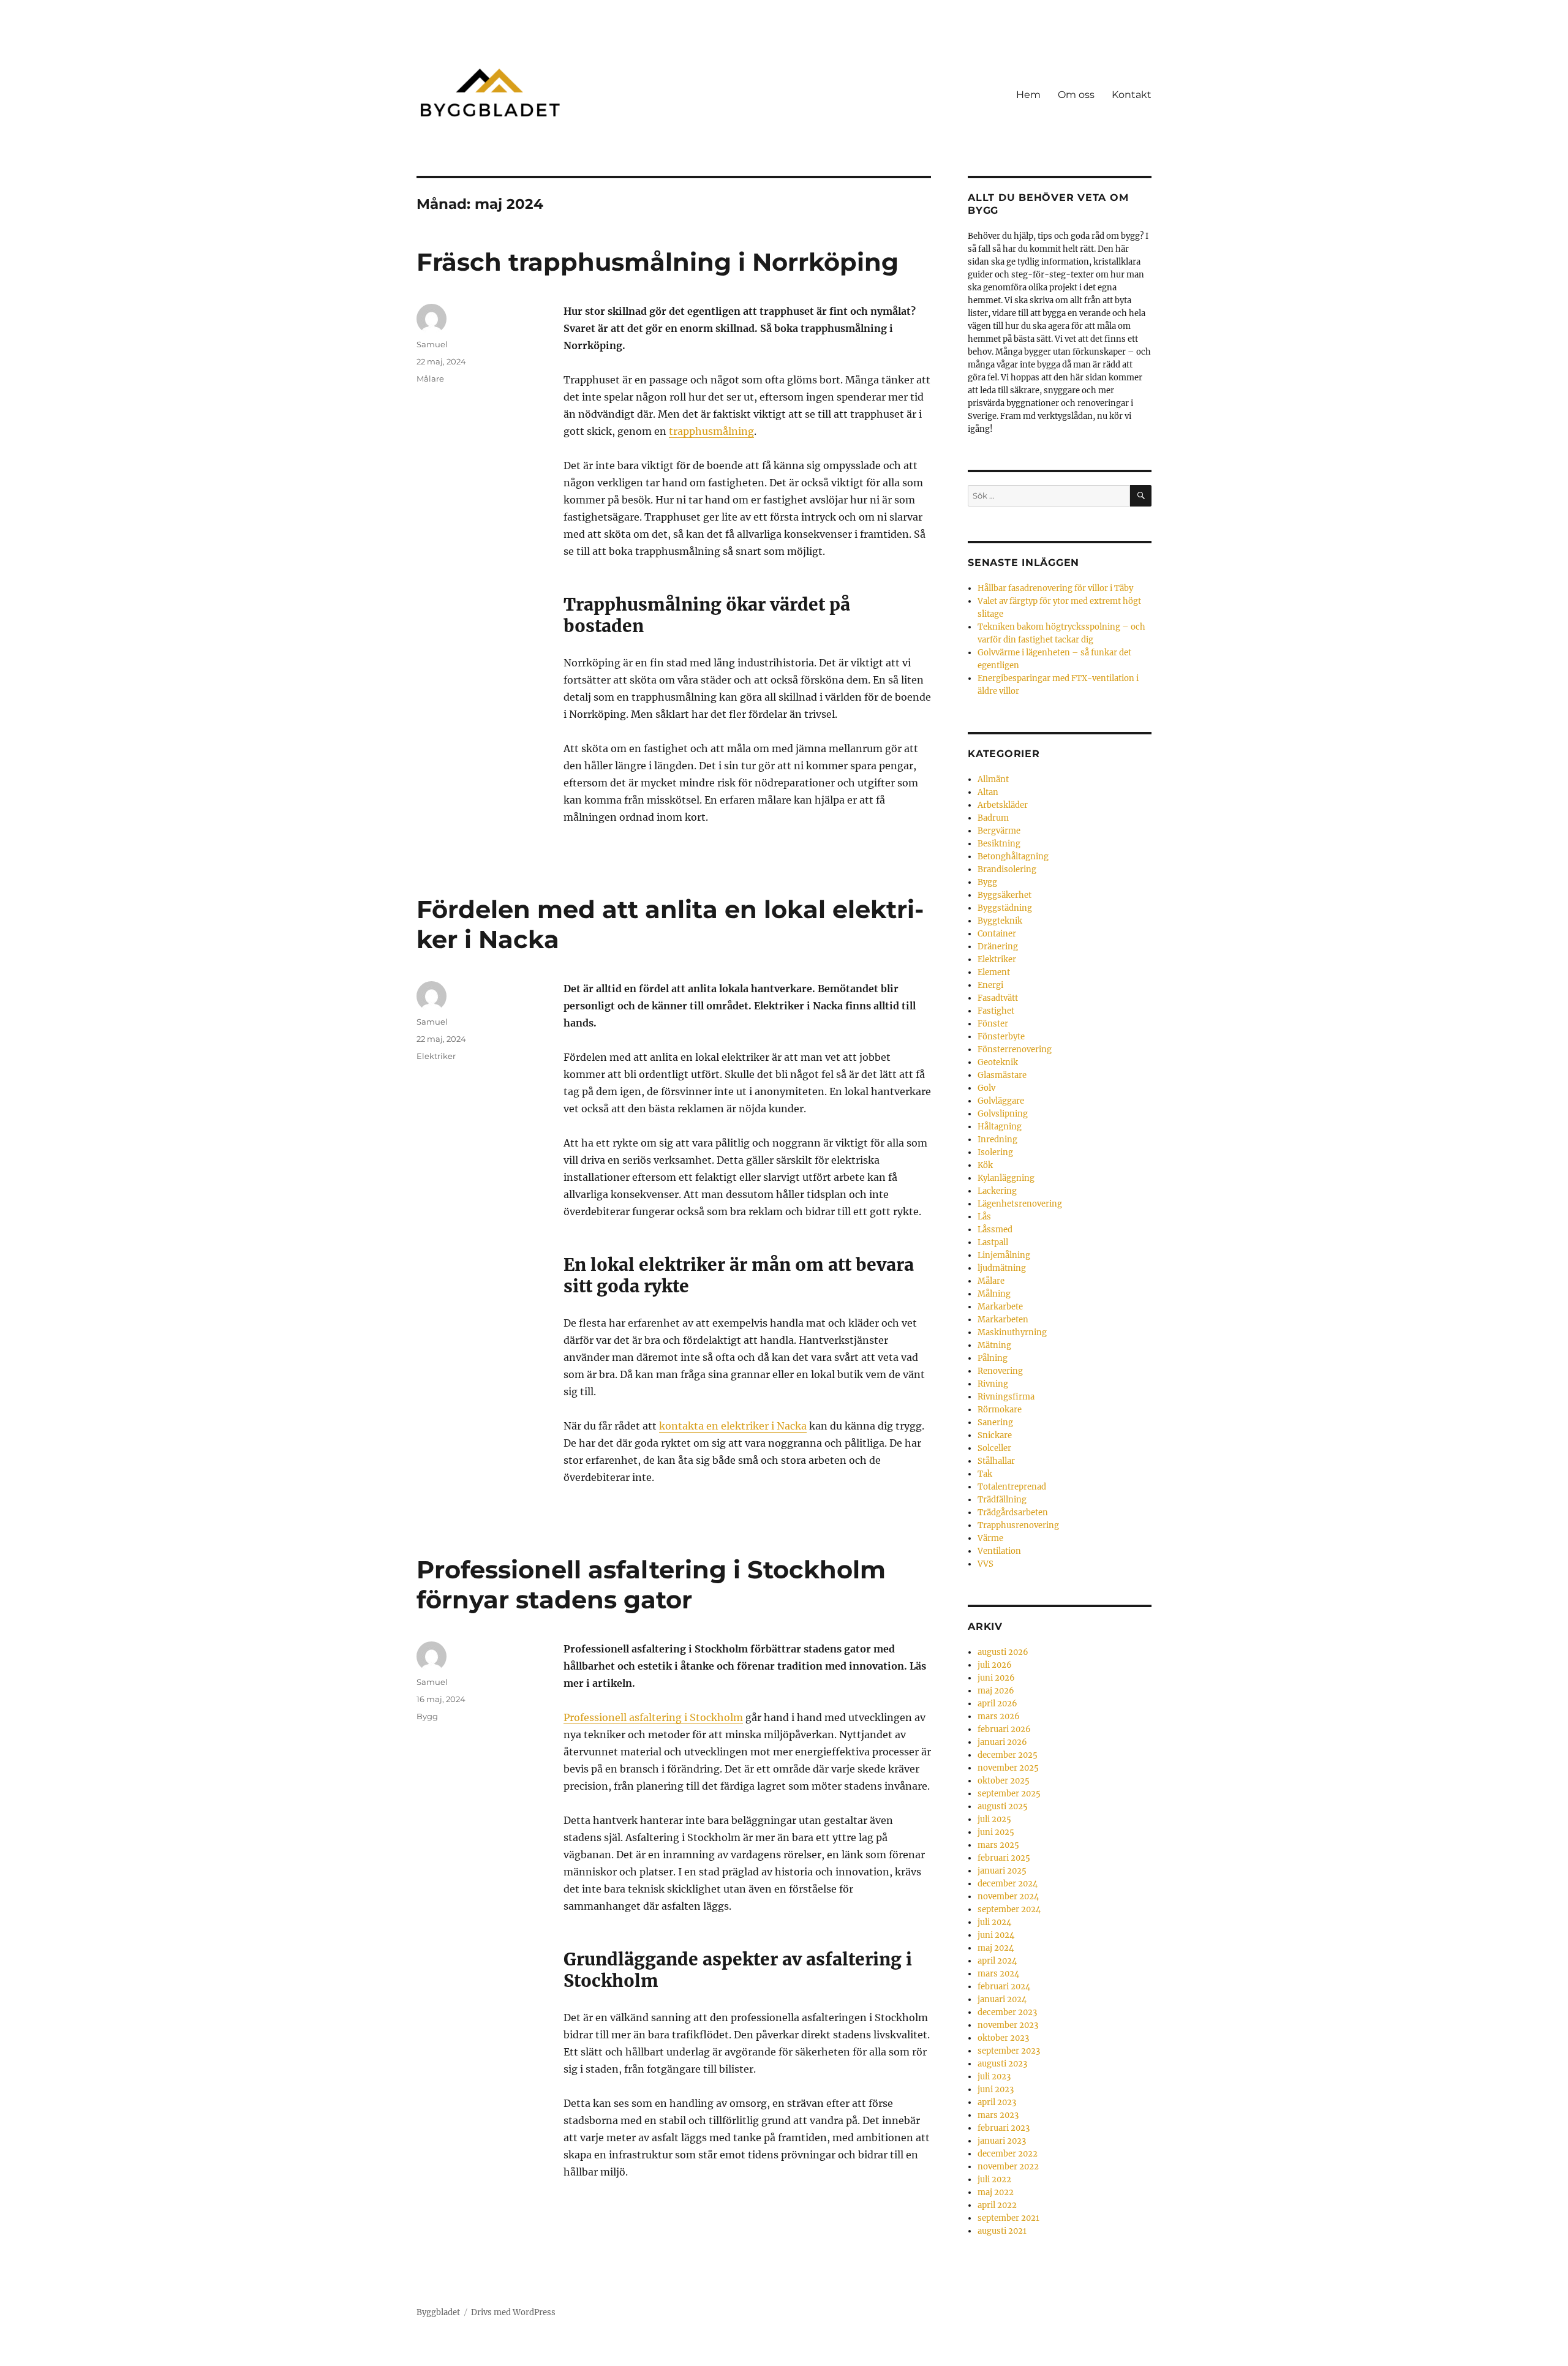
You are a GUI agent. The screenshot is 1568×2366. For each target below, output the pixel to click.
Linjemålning (1004, 1255)
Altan (988, 792)
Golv (986, 1088)
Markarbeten (1003, 1320)
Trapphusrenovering (1018, 1525)
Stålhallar (996, 1461)
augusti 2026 (1003, 1652)
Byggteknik (1000, 921)
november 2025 (1008, 1768)
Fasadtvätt (998, 998)
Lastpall (993, 1242)
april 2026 (997, 1704)
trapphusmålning (711, 431)
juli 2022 (994, 2180)
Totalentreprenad (1012, 1487)
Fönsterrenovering (1015, 1049)
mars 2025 (998, 1845)
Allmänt (993, 779)
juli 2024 (994, 1922)
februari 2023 (1004, 2128)
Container (997, 934)
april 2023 (997, 2102)
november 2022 (1008, 2167)
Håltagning (1000, 1127)
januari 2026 (1002, 1742)
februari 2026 (1004, 1729)
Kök (985, 1165)
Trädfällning (1002, 1500)
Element (994, 972)
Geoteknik (998, 1062)
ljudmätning (1002, 1268)
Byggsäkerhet (1005, 895)
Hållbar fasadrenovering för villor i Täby (1055, 588)
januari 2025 (1002, 1871)
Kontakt (1132, 95)
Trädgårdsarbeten (1013, 1513)
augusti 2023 (1002, 2064)
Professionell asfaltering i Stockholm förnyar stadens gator (651, 1584)
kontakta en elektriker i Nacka (733, 1426)
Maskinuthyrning (1012, 1332)
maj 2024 (996, 1948)
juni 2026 (996, 1678)
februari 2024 (1004, 1987)
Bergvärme (999, 831)
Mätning (994, 1345)
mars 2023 (998, 2115)
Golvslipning (1003, 1114)
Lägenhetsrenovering (1020, 1204)
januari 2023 (1002, 2141)
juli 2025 (994, 1819)
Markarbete (1000, 1307)
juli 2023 (994, 2077)
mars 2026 (999, 1716)
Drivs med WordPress (513, 2312)
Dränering (998, 947)
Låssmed (995, 1230)
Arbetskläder (1003, 805)
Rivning (993, 1384)
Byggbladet (438, 2312)
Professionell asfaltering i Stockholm (653, 1717)
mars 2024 (998, 1974)
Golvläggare (1001, 1101)
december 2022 (1008, 2154)
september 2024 (1009, 1909)
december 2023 (1007, 2012)
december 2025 (1008, 1755)
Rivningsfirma (1006, 1397)
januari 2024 (1002, 1999)
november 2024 (1008, 1897)
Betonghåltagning (1013, 857)
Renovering (1000, 1371)
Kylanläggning (1006, 1178)
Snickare (995, 1435)
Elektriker (436, 1056)
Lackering (997, 1191)
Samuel (432, 344)
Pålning (993, 1358)
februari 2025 (1004, 1858)
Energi (990, 985)
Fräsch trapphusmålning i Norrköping (658, 262)
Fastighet (996, 1011)
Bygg (427, 1716)
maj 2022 (996, 2192)
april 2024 (997, 1961)
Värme (990, 1538)
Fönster (993, 1024)
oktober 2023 (1003, 2038)
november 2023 (1008, 2025)
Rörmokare (1000, 1410)
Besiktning (999, 844)
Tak (985, 1474)
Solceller (994, 1448)
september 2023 (1009, 2051)
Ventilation (999, 1551)
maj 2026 (996, 1691)
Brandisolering (1007, 869)
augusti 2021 (1002, 2231)
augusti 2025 (1003, 1807)
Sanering (995, 1422)
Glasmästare (1002, 1075)
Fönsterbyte (1001, 1037)
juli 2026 (995, 1665)
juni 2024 (996, 1935)
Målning (994, 1294)
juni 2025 (996, 1832)
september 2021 (1008, 2218)
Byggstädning (1005, 908)
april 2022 (997, 2205)
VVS (986, 1564)
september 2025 (1009, 1794)
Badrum (993, 818)
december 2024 (1008, 1884)
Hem (1028, 95)
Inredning (997, 1140)
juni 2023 (996, 2089)
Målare (430, 379)
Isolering (995, 1152)
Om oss (1076, 95)
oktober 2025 (1004, 1781)
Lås (984, 1217)
